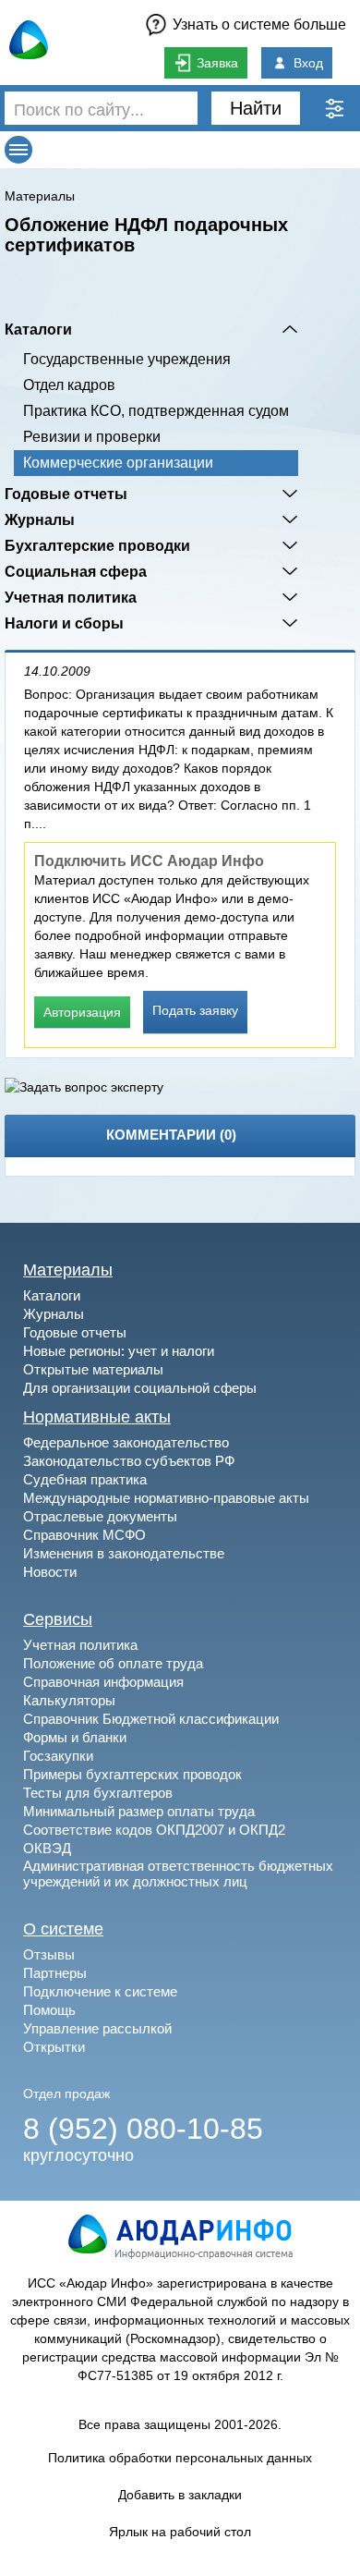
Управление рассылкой (97, 2028)
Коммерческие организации (118, 463)
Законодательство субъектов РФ (129, 1461)
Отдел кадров (69, 385)
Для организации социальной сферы (140, 1388)
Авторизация (82, 1012)
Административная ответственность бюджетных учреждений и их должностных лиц (178, 1874)
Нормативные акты (97, 1417)
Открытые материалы (93, 1369)
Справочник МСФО (84, 1535)
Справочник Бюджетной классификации (151, 1719)
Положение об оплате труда (113, 1663)
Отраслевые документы (100, 1516)
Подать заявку (195, 1010)
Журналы (40, 519)
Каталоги (38, 329)
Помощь (49, 2010)
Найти (256, 108)
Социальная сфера (76, 571)
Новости (50, 1572)
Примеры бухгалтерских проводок (132, 1774)
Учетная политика (71, 597)
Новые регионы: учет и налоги (119, 1351)
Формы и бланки (75, 1737)
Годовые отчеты (66, 494)
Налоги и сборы (64, 623)
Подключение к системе (100, 1991)
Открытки (54, 2047)
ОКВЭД (47, 1848)
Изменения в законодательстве (124, 1553)
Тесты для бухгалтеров (98, 1793)
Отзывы (49, 1954)
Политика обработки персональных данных (180, 2458)
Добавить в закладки (180, 2495)
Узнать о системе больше (259, 24)
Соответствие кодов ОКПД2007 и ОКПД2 (154, 1830)
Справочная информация (103, 1682)
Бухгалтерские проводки (97, 545)
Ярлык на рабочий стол (180, 2532)
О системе (63, 1929)
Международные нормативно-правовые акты (166, 1498)
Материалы (40, 196)
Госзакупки (58, 1756)
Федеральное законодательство (126, 1442)
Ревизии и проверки (92, 437)
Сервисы (58, 1619)
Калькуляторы (69, 1700)
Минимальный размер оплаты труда (139, 1811)
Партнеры (55, 1973)
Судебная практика (85, 1479)
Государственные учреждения (127, 359)
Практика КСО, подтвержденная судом (156, 411)
